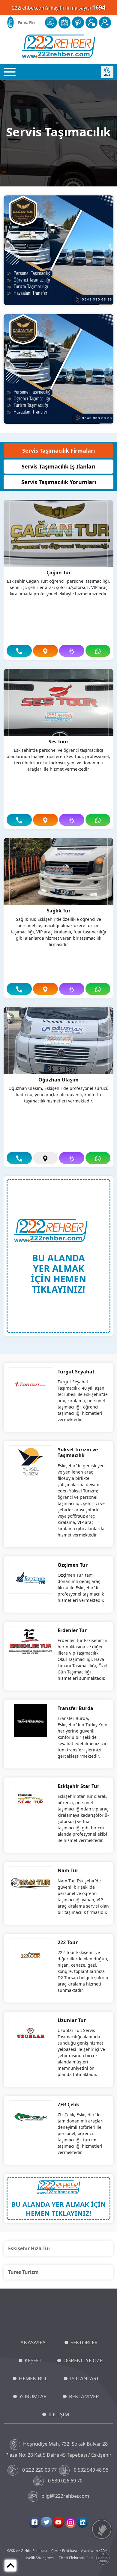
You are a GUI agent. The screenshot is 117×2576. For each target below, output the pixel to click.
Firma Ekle (27, 22)
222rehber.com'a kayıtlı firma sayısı (59, 7)
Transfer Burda (75, 1708)
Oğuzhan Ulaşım (58, 1080)
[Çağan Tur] (58, 533)
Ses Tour (58, 742)
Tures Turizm (23, 2272)
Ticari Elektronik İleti (76, 2558)
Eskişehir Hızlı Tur (29, 2248)
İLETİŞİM (59, 2414)
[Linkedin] (82, 2522)
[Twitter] (46, 2522)
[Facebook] (34, 2522)
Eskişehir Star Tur (78, 1786)
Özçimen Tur (73, 1565)
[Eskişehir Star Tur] (31, 1798)
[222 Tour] (31, 1954)
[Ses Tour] (58, 702)
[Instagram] (70, 2522)
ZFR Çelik (68, 2105)
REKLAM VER (84, 2396)
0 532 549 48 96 (91, 2470)
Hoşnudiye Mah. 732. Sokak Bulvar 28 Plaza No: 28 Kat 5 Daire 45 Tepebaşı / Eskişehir (58, 2449)
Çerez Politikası (64, 2551)
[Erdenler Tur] (31, 1642)
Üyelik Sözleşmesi (40, 2558)
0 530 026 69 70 (65, 2481)
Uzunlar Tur (72, 2020)
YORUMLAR (33, 2396)
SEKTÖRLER (84, 2342)
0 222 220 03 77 (39, 2470)
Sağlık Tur (59, 911)
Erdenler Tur (72, 1630)
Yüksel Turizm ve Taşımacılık (78, 1452)
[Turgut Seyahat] (31, 1384)
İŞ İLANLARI (84, 2378)
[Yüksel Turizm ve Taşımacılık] (31, 1462)
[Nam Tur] (31, 1883)
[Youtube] (58, 2522)
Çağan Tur (59, 573)
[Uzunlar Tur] (31, 2032)
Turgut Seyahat (76, 1372)
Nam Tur (68, 1870)
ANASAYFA (33, 2342)
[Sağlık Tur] (58, 871)
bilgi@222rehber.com (65, 2496)
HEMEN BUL (33, 2378)
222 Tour (68, 1942)
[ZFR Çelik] (31, 2116)
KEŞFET (33, 2360)
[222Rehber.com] (59, 46)
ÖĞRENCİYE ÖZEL (84, 2360)
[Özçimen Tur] (31, 1577)
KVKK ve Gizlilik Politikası (27, 2551)
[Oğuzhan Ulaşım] (58, 1040)
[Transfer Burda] (31, 1720)
